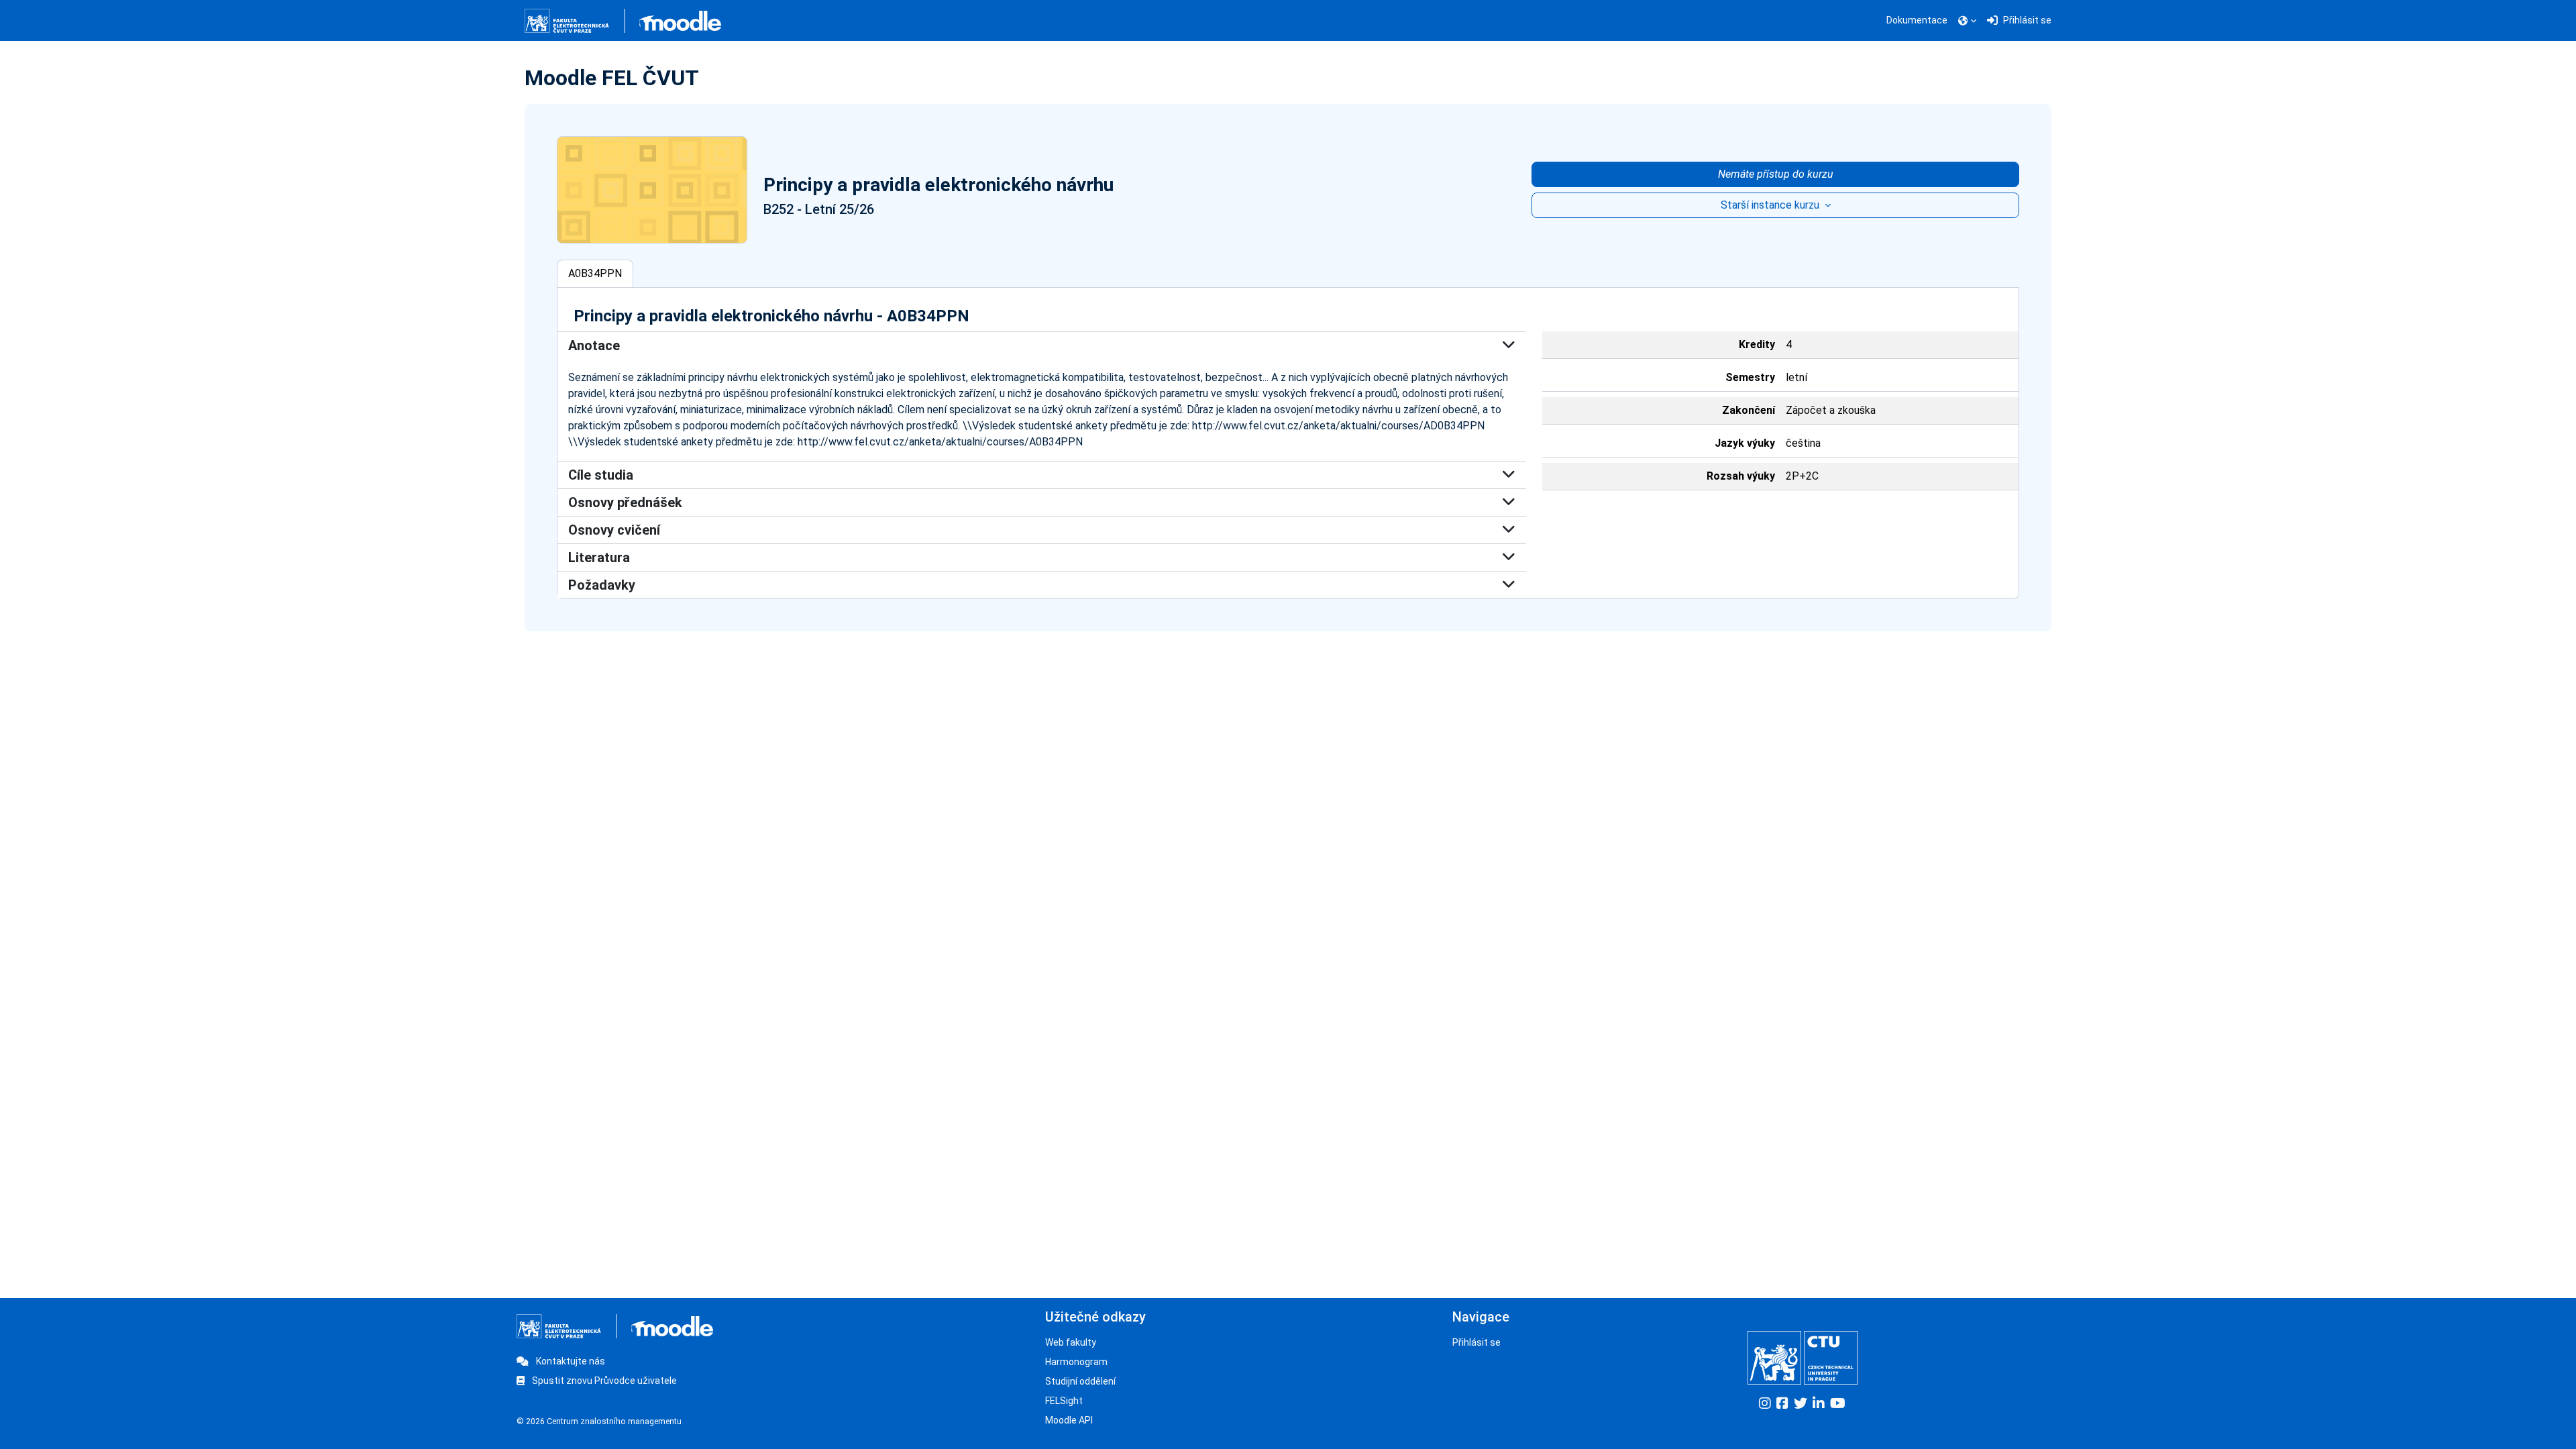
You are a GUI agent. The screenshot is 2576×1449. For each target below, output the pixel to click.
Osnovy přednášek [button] (625, 502)
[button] (1967, 21)
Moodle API (1069, 1420)
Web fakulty (1071, 1342)
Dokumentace (1917, 20)
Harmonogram (1076, 1362)
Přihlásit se (1477, 1342)
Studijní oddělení (1080, 1381)
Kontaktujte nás (570, 1361)
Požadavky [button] (602, 585)
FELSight (1064, 1401)
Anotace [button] (594, 345)
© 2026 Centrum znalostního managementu (599, 1421)
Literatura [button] (599, 557)
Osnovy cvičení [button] (614, 530)
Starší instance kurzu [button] (1771, 205)
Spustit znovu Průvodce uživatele (603, 1381)
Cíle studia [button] (601, 475)
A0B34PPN (595, 273)
